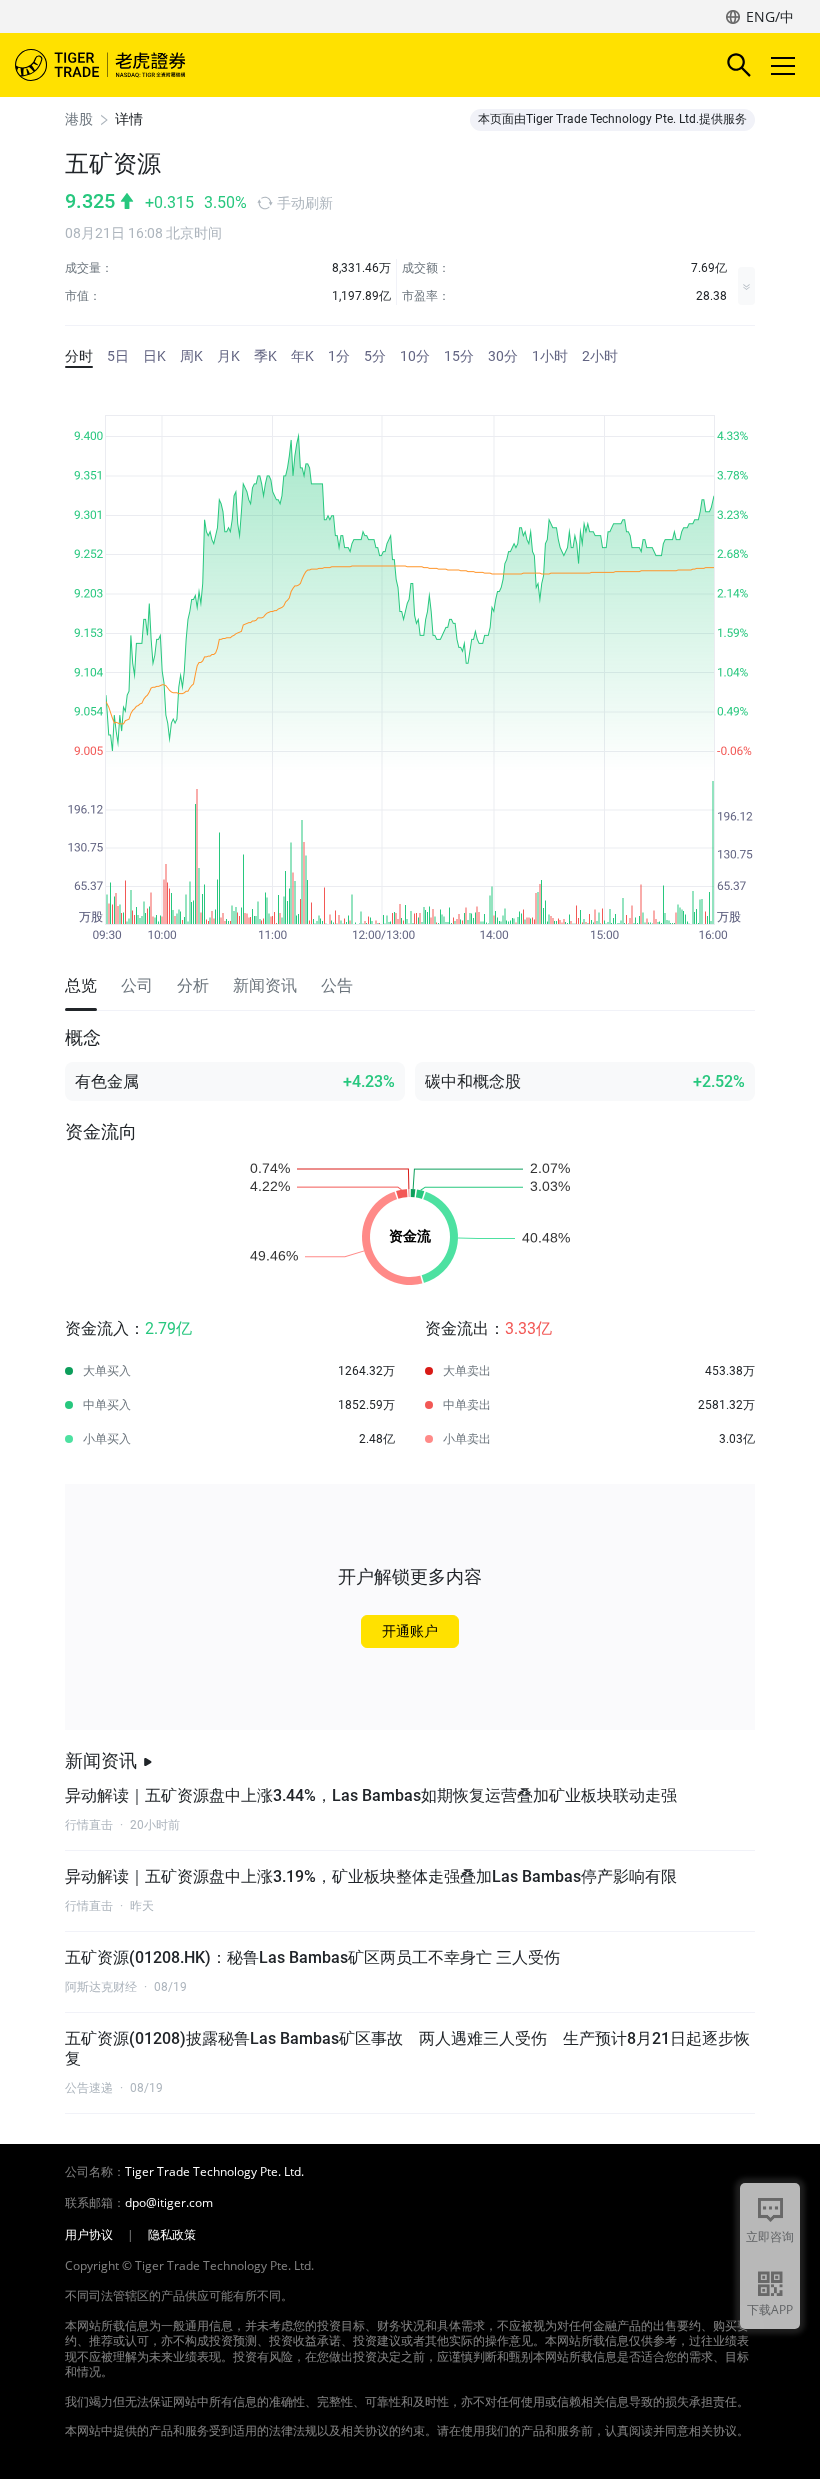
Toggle (785, 65)
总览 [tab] (81, 985)
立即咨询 (770, 2236)
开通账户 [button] (410, 1631)
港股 (79, 119)
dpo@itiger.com (169, 2203)
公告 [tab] (337, 985)
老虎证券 (130, 65)
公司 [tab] (137, 985)
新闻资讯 (101, 1760)
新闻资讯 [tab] (265, 985)
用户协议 (89, 2235)
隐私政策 (172, 2235)
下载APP (770, 2309)
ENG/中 (770, 16)
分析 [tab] (193, 985)
